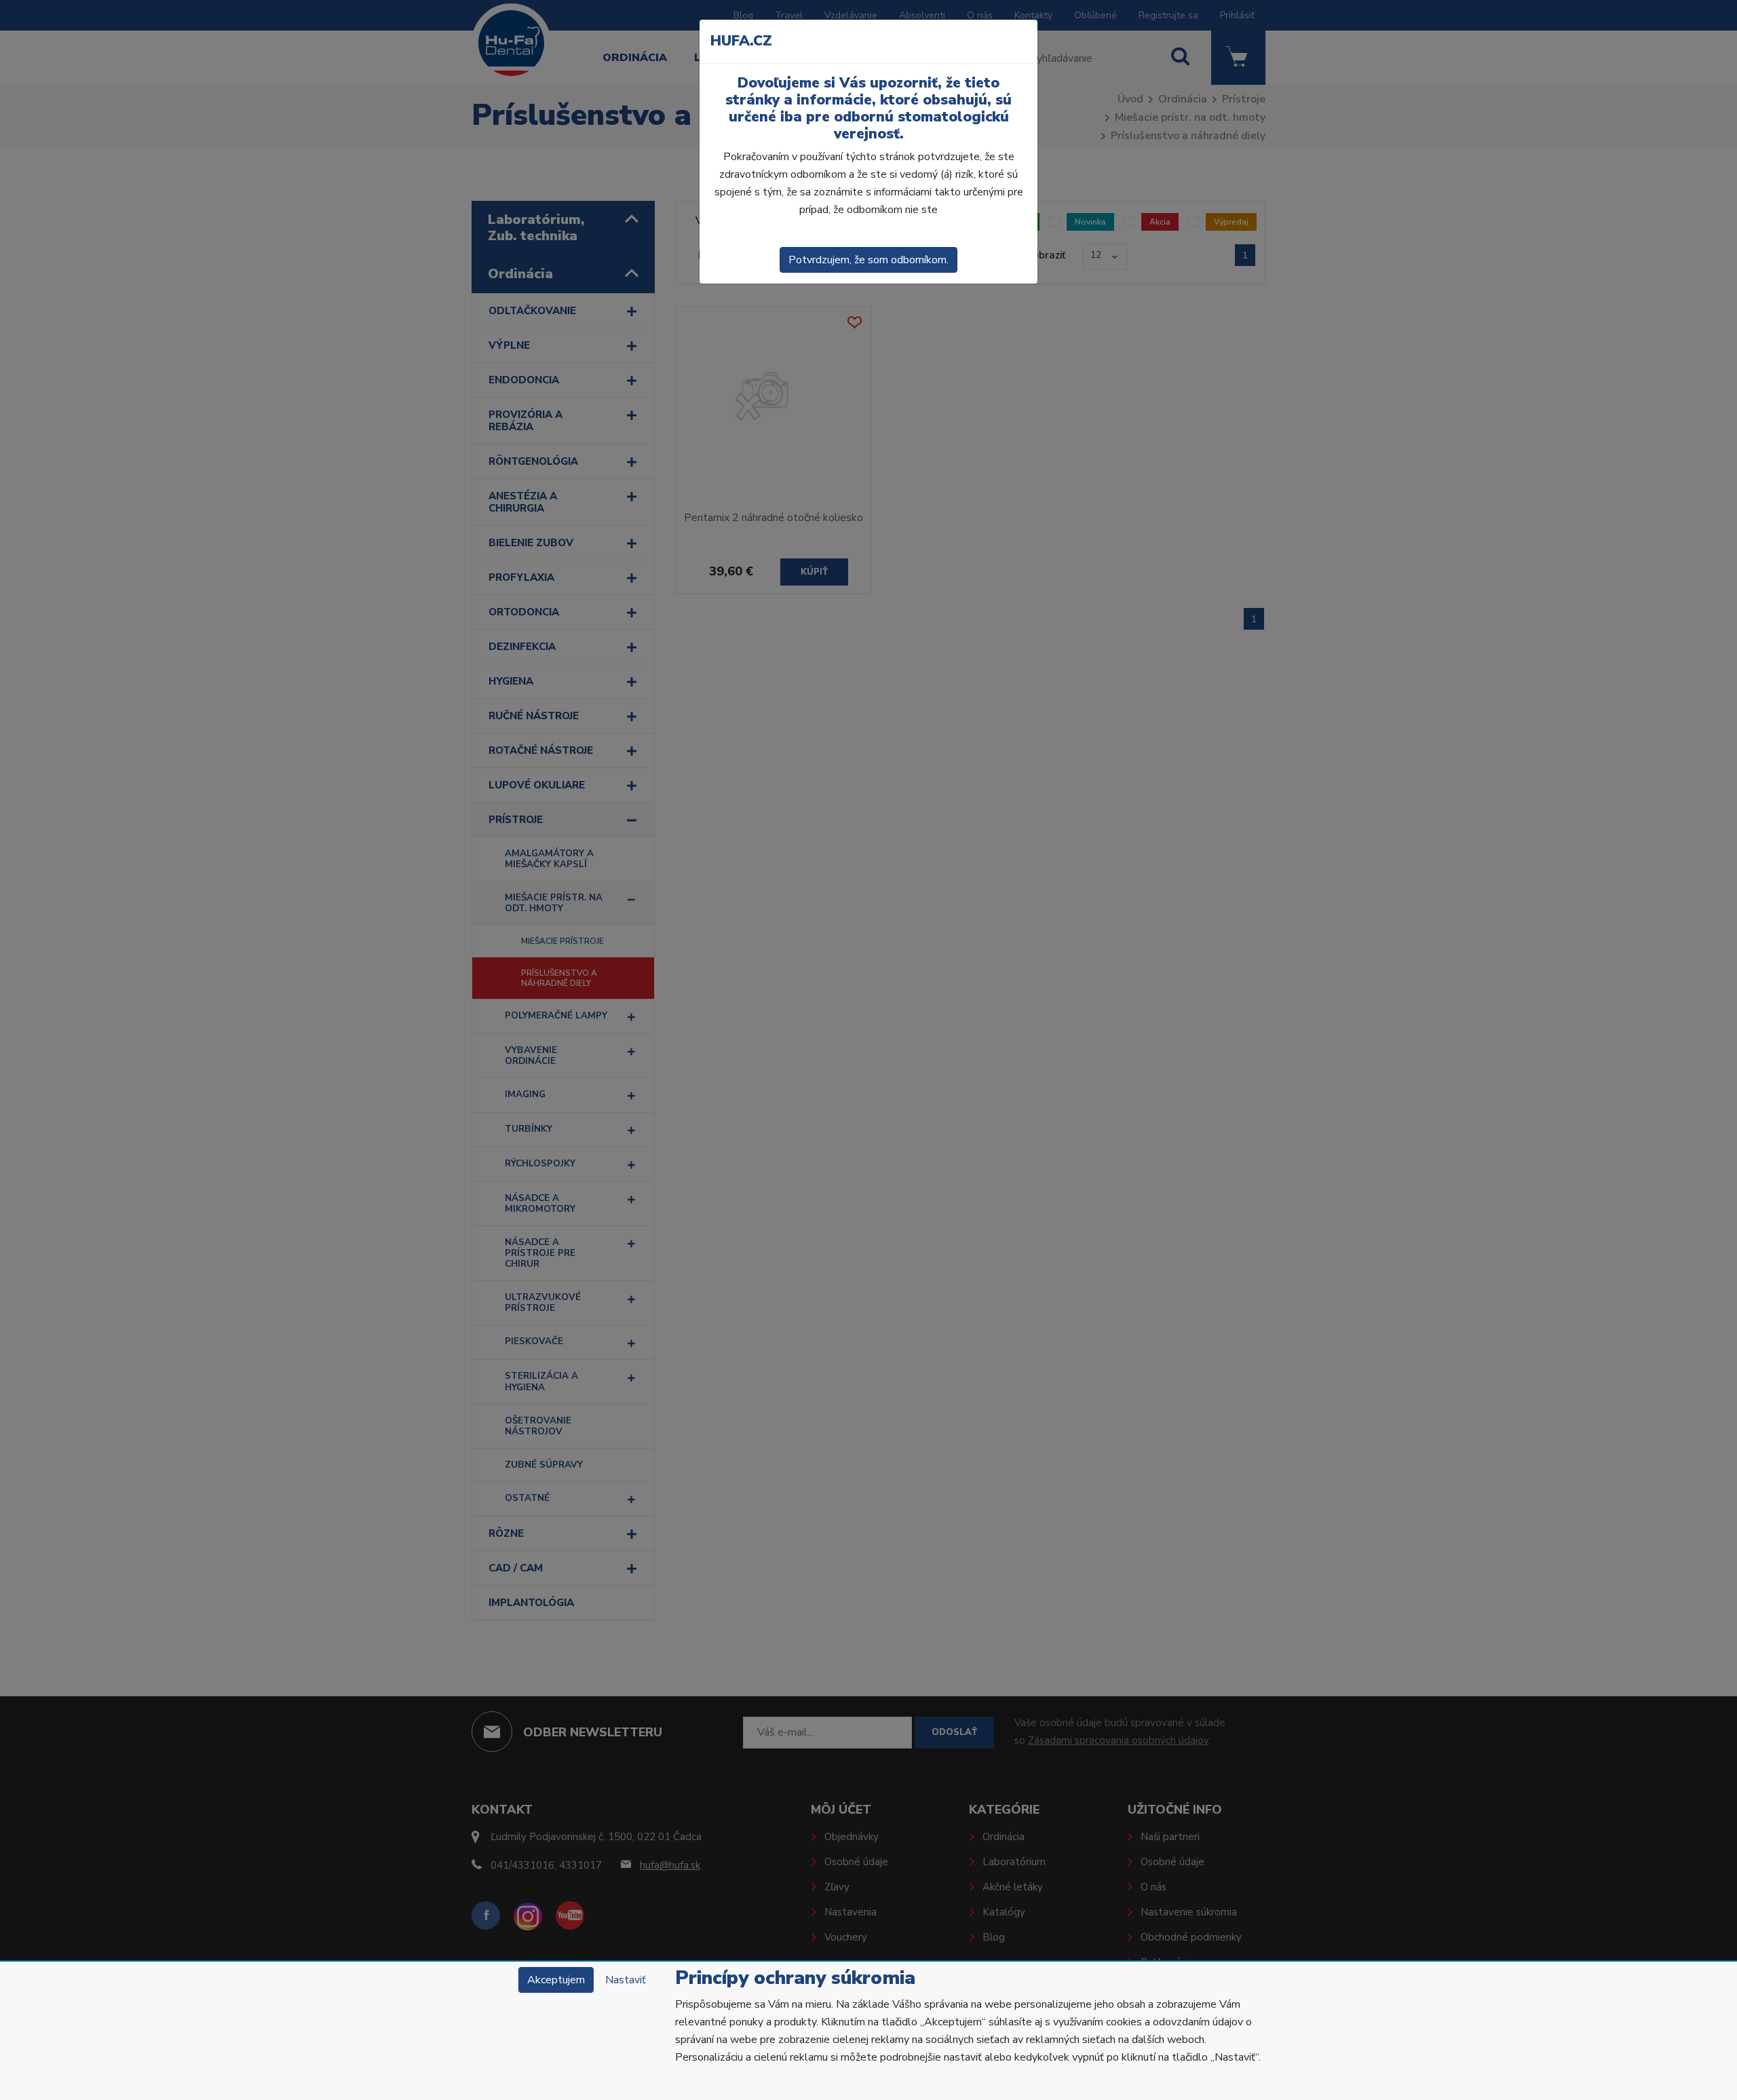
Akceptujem (556, 1980)
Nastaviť (626, 1980)
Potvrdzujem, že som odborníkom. (868, 260)
